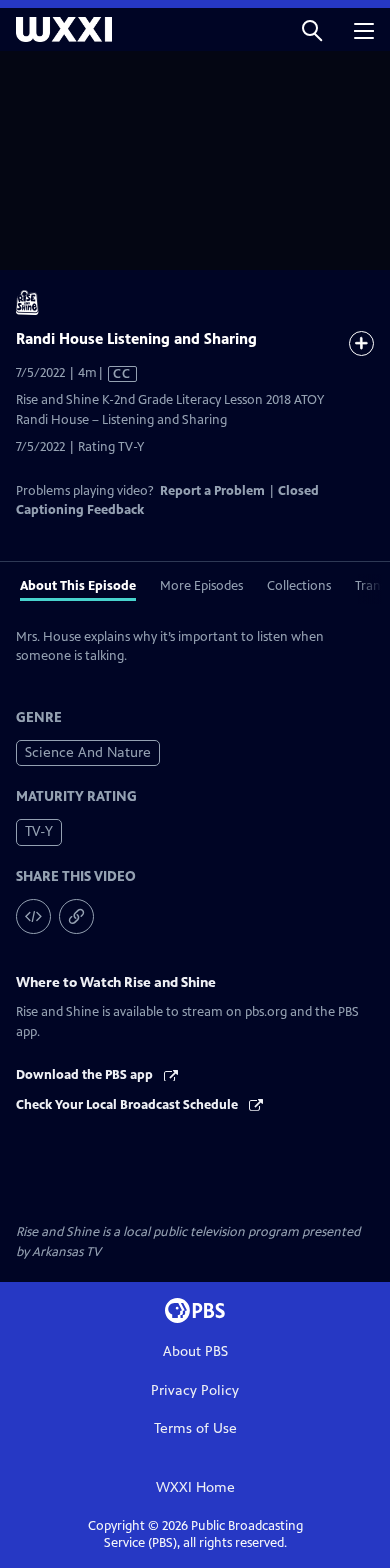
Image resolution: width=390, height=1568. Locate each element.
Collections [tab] (299, 586)
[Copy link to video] (76, 916)
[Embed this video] (33, 916)
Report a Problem (212, 491)
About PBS (195, 1351)
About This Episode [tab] (78, 586)
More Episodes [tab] (201, 586)
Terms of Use (195, 1428)
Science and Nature (88, 752)
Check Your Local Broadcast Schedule (128, 1105)
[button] (312, 29)
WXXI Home (195, 1487)
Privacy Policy (195, 1390)
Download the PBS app (86, 1075)
